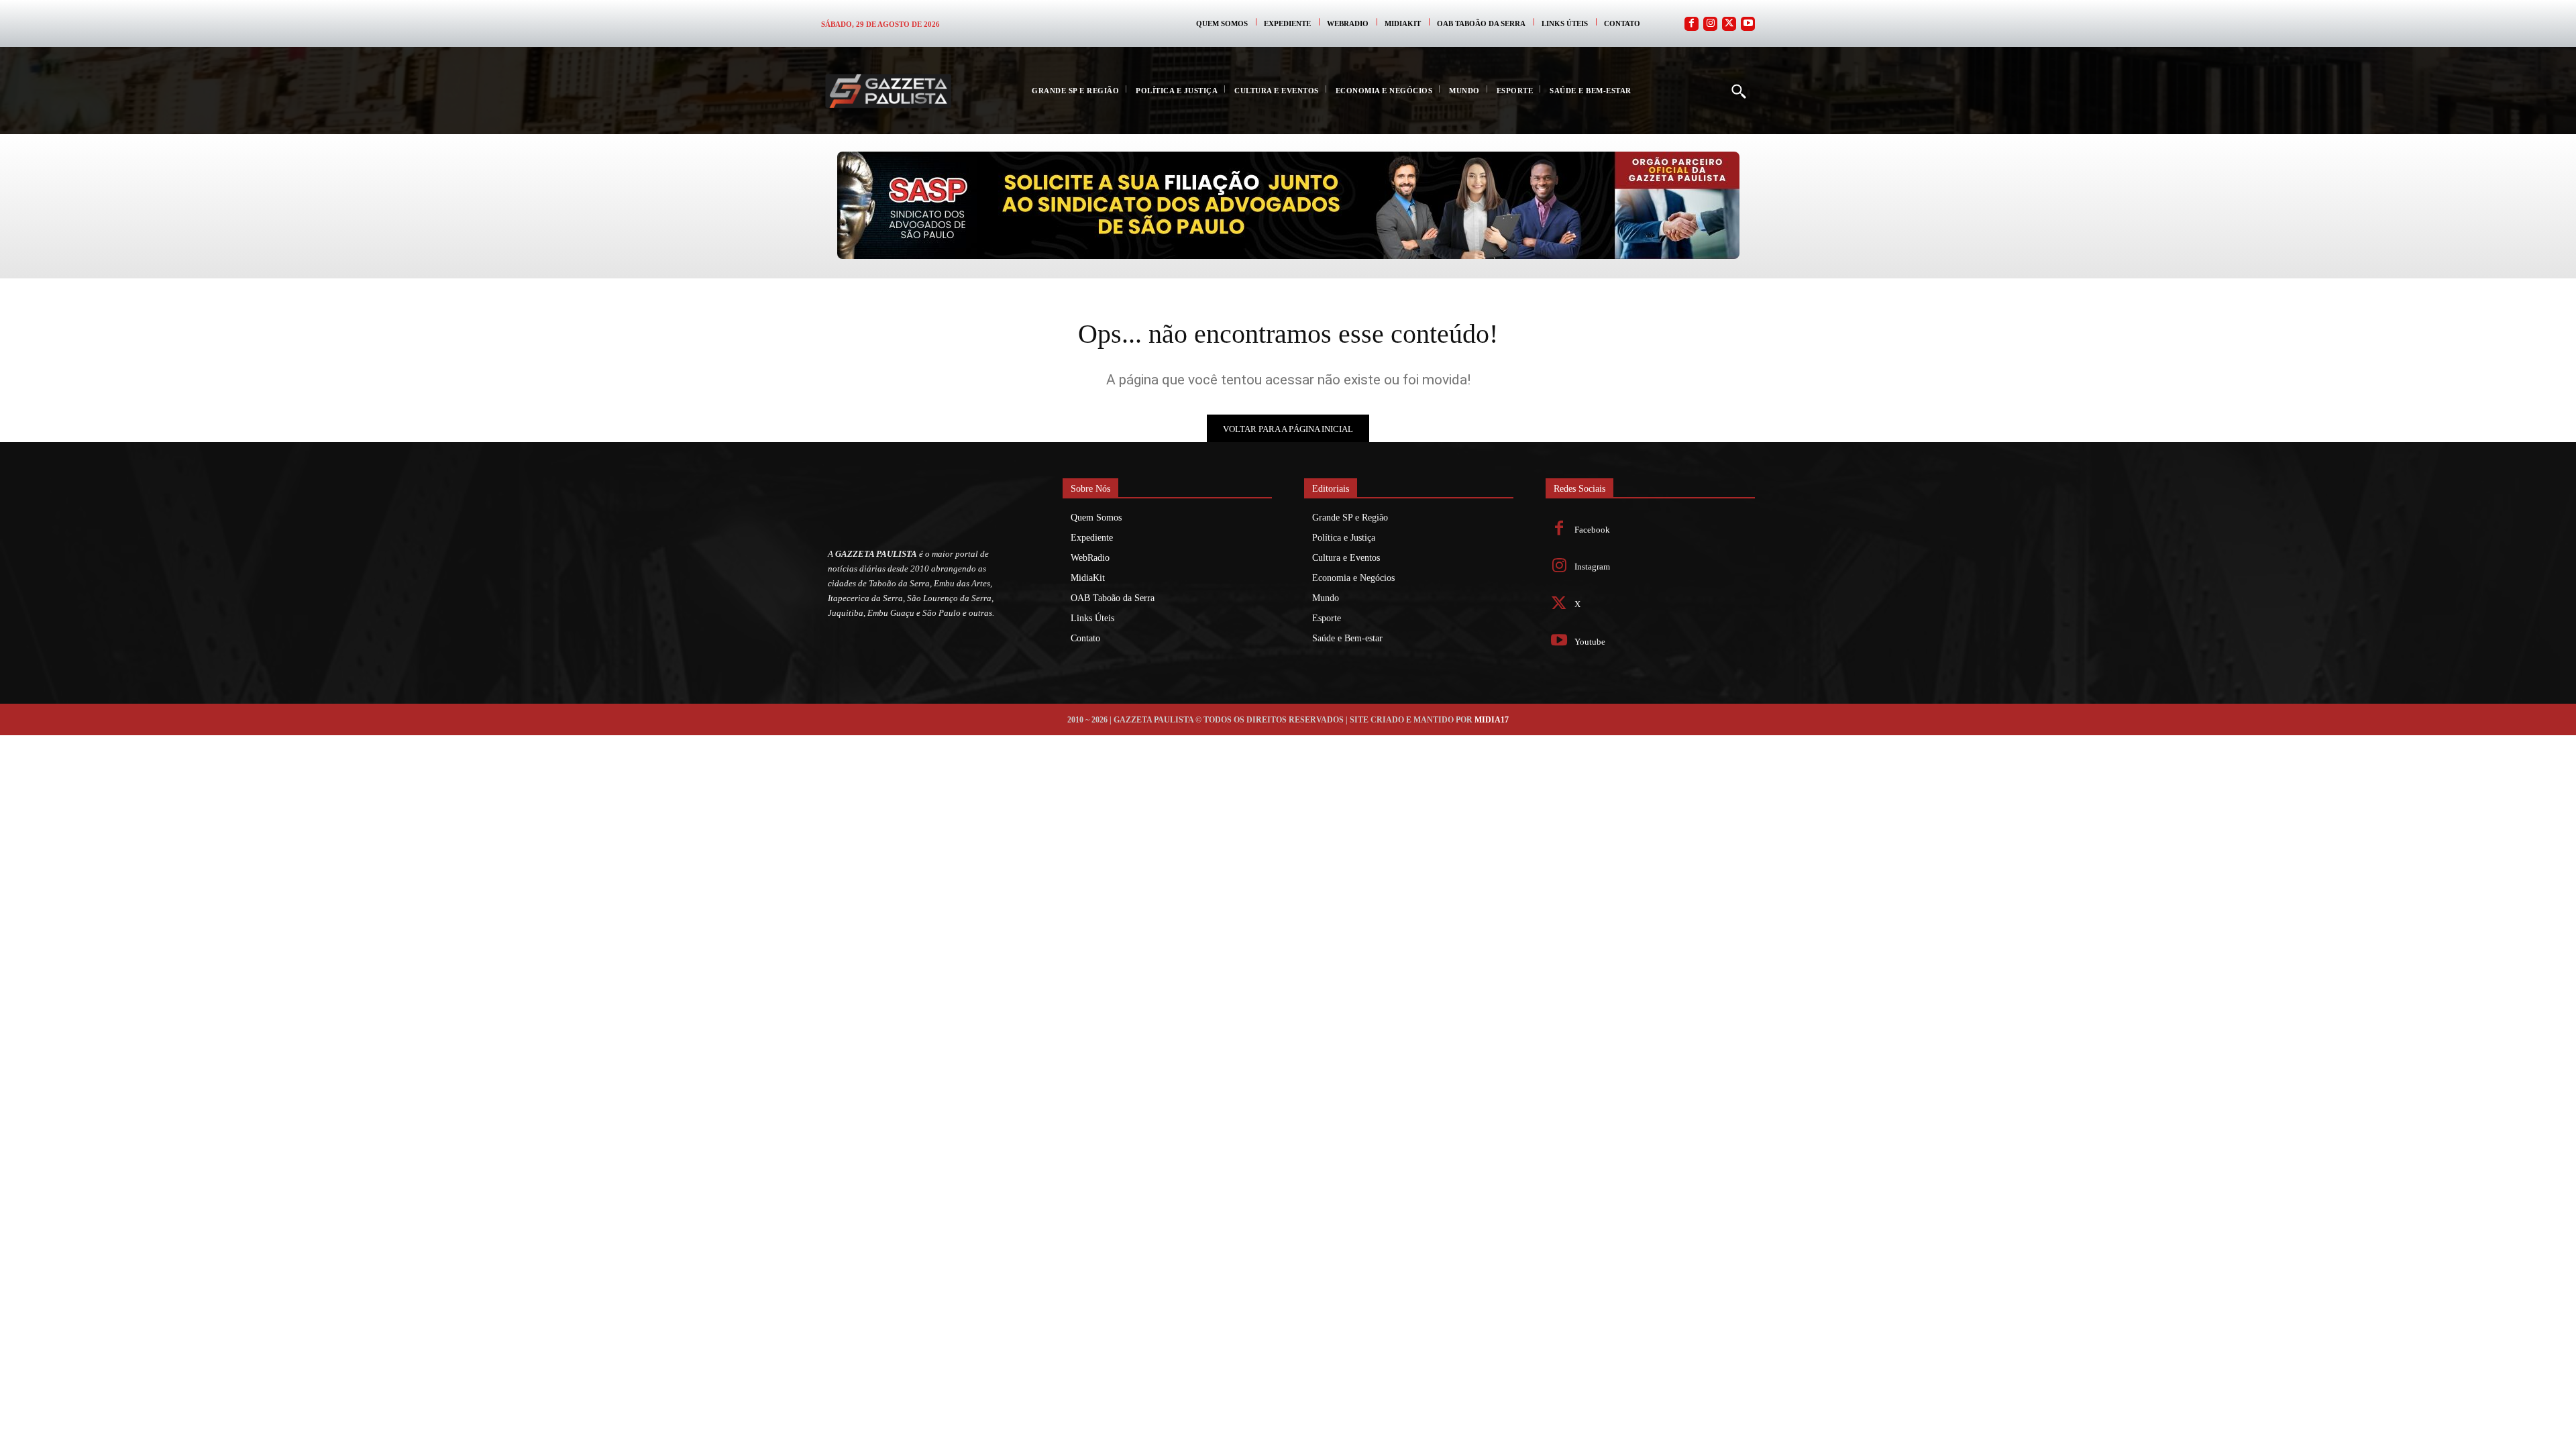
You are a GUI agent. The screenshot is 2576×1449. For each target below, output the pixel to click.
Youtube (1590, 642)
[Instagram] (1710, 24)
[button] (1738, 91)
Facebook (1592, 530)
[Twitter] (1729, 24)
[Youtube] (1748, 24)
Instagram (1592, 567)
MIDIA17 (1492, 720)
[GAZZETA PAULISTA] (888, 91)
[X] (1559, 605)
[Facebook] (1692, 24)
